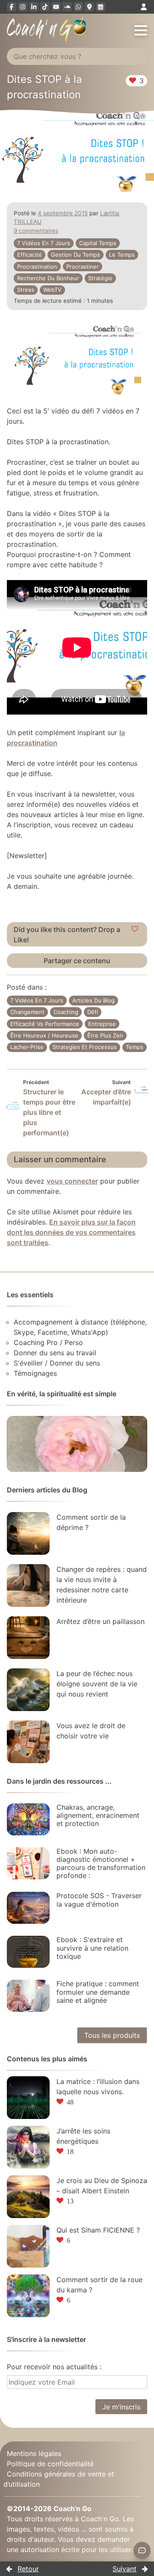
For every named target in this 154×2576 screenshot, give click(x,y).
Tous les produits (112, 2035)
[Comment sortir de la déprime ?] (28, 1533)
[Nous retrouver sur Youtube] (56, 7)
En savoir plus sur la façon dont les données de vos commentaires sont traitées (71, 1232)
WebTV (52, 290)
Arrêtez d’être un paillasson (101, 1621)
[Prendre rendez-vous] (101, 7)
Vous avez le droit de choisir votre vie (91, 1731)
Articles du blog (93, 1000)
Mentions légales (34, 2453)
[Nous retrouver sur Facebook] (12, 7)
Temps (135, 1047)
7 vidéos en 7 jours (44, 243)
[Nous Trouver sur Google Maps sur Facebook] (89, 7)
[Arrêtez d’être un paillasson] (28, 1638)
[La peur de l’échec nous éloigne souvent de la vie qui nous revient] (28, 1690)
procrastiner (83, 267)
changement (27, 1012)
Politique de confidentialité (50, 2464)
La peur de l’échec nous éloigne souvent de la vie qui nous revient (97, 1684)
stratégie (100, 278)
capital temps (98, 243)
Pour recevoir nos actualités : (54, 2367)
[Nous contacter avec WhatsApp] (78, 7)
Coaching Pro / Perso (48, 1342)
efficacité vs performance (45, 1024)
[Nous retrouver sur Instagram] (23, 7)
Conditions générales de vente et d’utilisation (59, 2479)
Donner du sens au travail (55, 1353)
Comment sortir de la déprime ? (91, 1522)
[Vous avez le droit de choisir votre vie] (28, 1742)
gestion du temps (76, 255)
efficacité (30, 255)
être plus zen (105, 1035)
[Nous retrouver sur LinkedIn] (34, 7)
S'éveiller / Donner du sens (57, 1363)
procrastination (37, 267)
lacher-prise (27, 1047)
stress (26, 290)
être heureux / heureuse (44, 1035)
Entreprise (102, 1024)
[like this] (135, 929)
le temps (122, 255)
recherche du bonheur (48, 278)
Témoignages (35, 1373)
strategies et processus (85, 1047)
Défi (93, 1012)
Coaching (66, 1012)
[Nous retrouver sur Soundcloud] (67, 7)
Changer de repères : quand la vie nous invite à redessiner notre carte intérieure (102, 1585)
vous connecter (72, 1181)
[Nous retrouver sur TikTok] (45, 7)
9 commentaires (36, 231)
